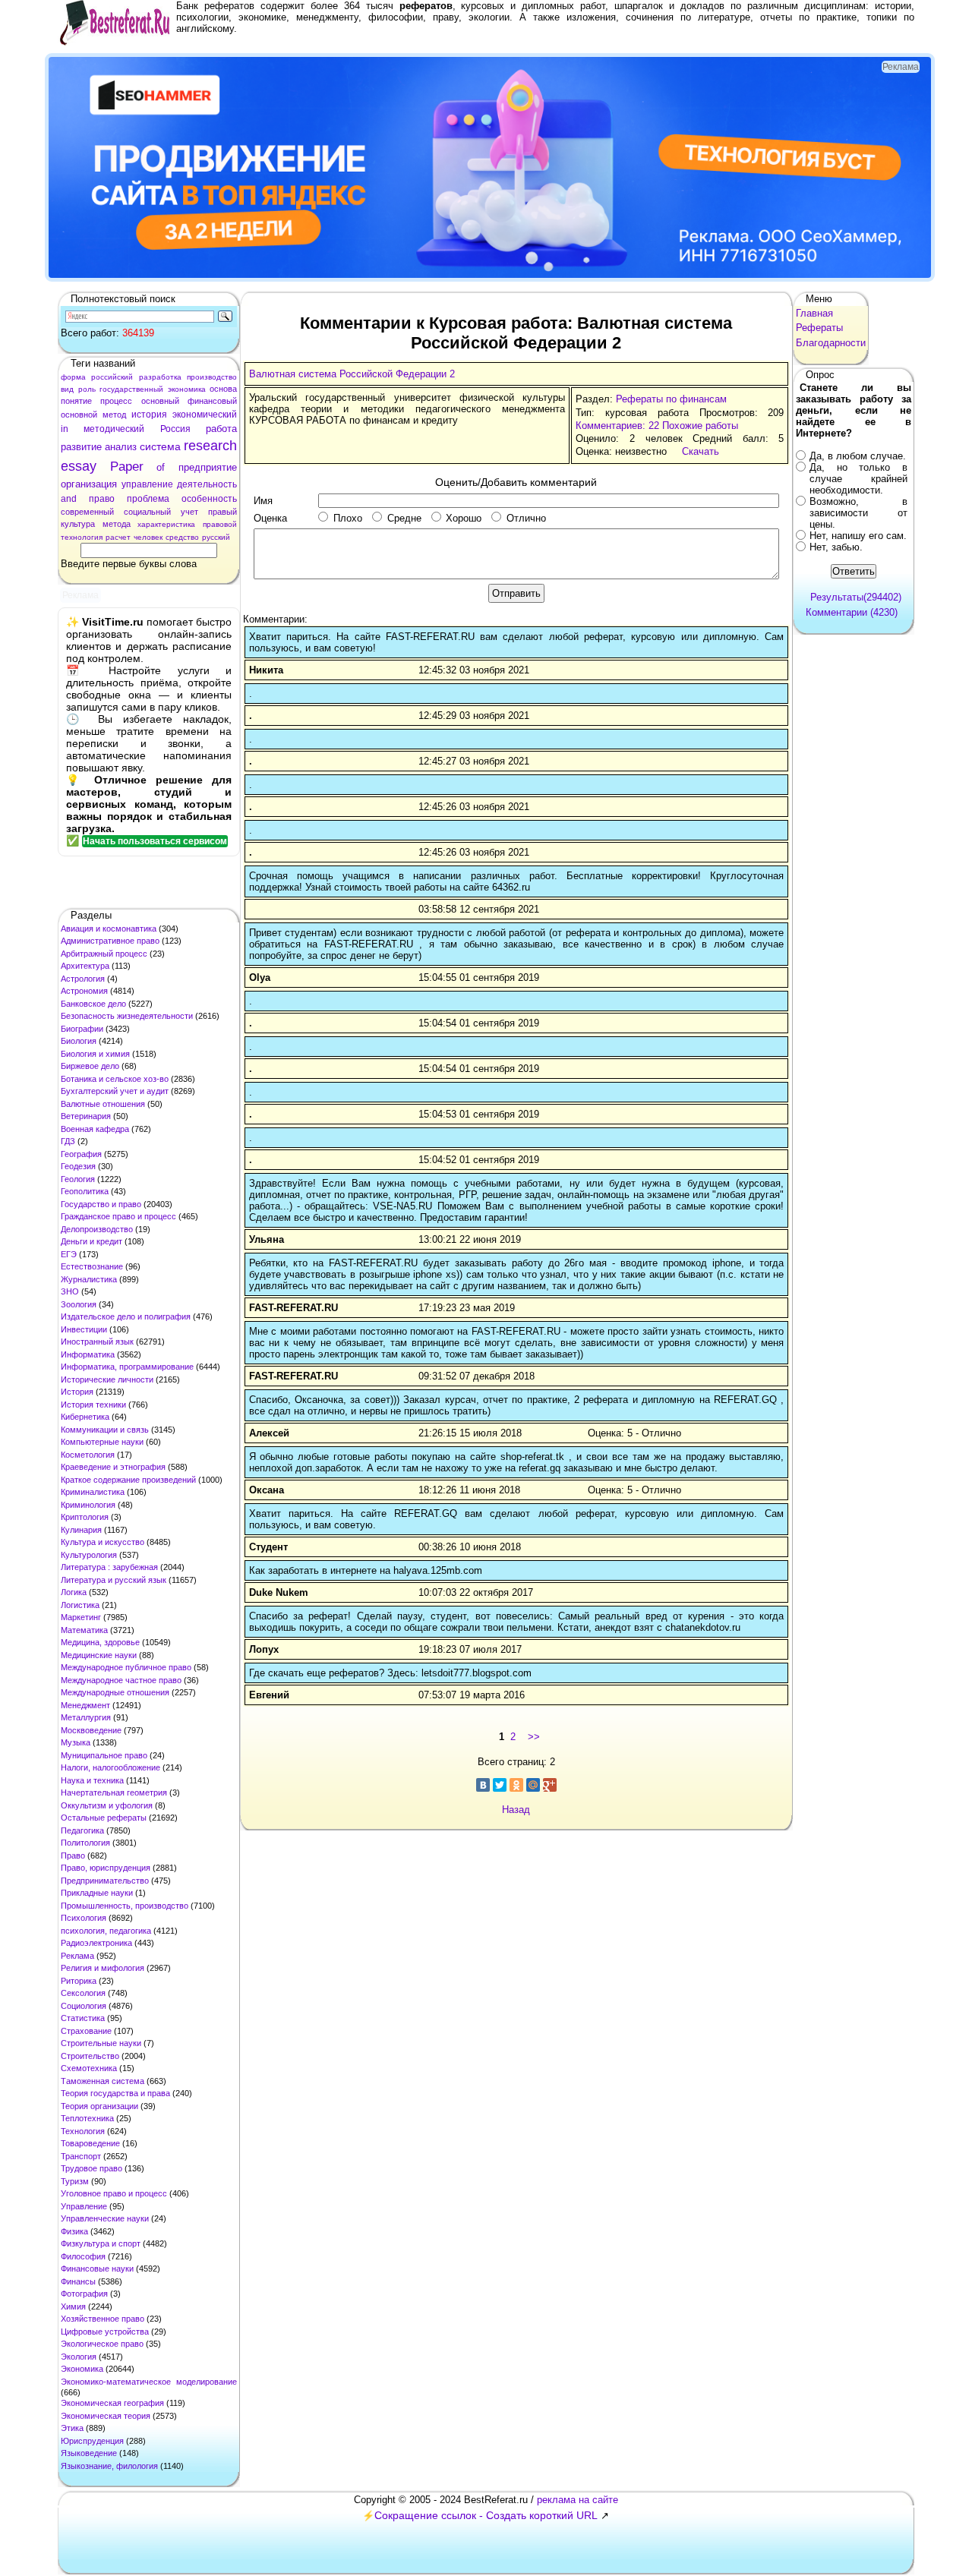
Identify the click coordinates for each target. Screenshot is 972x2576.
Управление (84, 2206)
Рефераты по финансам (671, 399)
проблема (148, 499)
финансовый (212, 401)
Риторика (79, 1981)
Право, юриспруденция (106, 1868)
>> (534, 1737)
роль (87, 389)
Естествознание (92, 1266)
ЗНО (70, 1291)
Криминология (88, 1505)
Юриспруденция (92, 2441)
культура (78, 524)
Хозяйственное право (103, 2319)
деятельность (207, 484)
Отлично (526, 518)
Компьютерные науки (102, 1442)
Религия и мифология (103, 1968)
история (149, 415)
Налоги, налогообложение (110, 1767)
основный (160, 401)
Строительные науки (101, 2043)
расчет (118, 537)
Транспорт (81, 2156)
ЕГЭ (69, 1254)
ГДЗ (68, 1141)
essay (79, 466)
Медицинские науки (99, 1655)
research (210, 446)
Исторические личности (107, 1379)
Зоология (79, 1304)
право (102, 499)
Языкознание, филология (109, 2466)
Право (73, 1856)
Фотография (84, 2294)
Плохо (348, 518)
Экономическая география (112, 2403)
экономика (187, 389)
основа (223, 389)
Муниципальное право (104, 1755)
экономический (205, 415)
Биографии (82, 1029)
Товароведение (90, 2143)
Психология (84, 1918)
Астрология (83, 979)
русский (216, 537)
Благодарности (831, 343)
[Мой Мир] (533, 1785)
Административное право (110, 941)
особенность (209, 499)
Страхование (86, 2031)
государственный (131, 389)
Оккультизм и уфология (107, 1805)
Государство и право (101, 1204)
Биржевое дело (90, 1066)
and (69, 499)
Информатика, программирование (127, 1367)
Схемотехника (89, 2068)
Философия (83, 2256)
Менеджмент (85, 1705)
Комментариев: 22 (617, 426)
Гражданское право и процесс (118, 1216)
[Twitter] (500, 1785)
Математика (84, 1630)
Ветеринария (86, 1116)
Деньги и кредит (92, 1241)
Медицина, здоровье (100, 1642)
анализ (121, 447)
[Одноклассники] (516, 1785)
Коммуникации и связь (105, 1430)
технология (82, 537)
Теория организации (99, 2106)
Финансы (78, 2281)
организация (89, 484)
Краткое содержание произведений (128, 1480)
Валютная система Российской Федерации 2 (352, 374)
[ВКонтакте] (483, 1785)
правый (222, 512)
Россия (175, 429)
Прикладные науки (97, 1893)
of (161, 467)
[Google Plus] (550, 1785)
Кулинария (81, 1530)
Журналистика (89, 1279)
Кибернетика (85, 1417)
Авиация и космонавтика (109, 929)
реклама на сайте (578, 2500)
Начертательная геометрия (114, 1792)
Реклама (77, 1956)
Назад (516, 1810)
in (65, 429)
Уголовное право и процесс (114, 2193)
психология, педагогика (106, 1931)
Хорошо (464, 518)
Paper (127, 467)
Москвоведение (91, 1730)
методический (114, 429)
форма (73, 377)
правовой (220, 524)
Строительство (90, 2056)
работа (221, 429)
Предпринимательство (105, 1881)
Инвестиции (84, 1329)
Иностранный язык (97, 1342)
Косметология (88, 1455)
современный (87, 512)
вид (67, 389)
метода (117, 524)
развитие (81, 447)
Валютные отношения (103, 1104)
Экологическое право (102, 2344)
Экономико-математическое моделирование (149, 2382)
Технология (83, 2131)
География (81, 1154)
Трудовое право (92, 2168)
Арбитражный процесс (104, 954)
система (160, 446)
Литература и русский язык (114, 1580)
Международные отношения (115, 1692)
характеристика (166, 524)
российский (112, 377)
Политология (85, 1843)
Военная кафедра (95, 1129)
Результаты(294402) (856, 597)
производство (212, 377)
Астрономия (84, 991)
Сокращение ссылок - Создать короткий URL (486, 2515)
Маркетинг (81, 1617)
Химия (73, 2306)
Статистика (83, 2018)
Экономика (82, 2369)
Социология (84, 2006)
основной (79, 415)
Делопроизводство (97, 1229)
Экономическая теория (106, 2416)
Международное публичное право (126, 1667)
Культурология (89, 1555)
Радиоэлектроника (96, 1943)
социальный (147, 512)
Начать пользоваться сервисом (155, 841)
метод (114, 415)
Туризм (75, 2181)
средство (182, 537)
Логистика (80, 1605)
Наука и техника (92, 1780)
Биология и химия (95, 1054)
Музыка (76, 1742)
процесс (116, 401)
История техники (93, 1405)
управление (147, 484)
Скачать (701, 451)
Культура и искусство (103, 1542)
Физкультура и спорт (101, 2243)
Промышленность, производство (125, 1906)
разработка (160, 377)
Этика (72, 2428)
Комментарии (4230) (852, 612)
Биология (79, 1041)
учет (189, 512)
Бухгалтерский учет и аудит (115, 1091)
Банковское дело (93, 1004)
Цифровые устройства (105, 2332)
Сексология (83, 1993)
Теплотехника (87, 2118)
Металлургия (86, 1717)
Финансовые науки (97, 2269)
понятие (76, 401)
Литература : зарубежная (109, 1567)
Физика (74, 2231)
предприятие (208, 467)
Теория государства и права (115, 2093)
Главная (814, 313)
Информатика (88, 1354)
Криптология (85, 1517)
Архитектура (85, 966)
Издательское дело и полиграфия (126, 1316)
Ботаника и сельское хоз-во (115, 1079)
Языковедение (89, 2453)
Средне (404, 518)
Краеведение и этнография (113, 1467)
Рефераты (819, 328)
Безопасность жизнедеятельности (127, 1016)
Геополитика (85, 1191)
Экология (79, 2357)
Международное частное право (121, 1680)
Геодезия (78, 1166)
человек (148, 537)
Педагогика (82, 1830)
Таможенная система (103, 2081)
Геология (78, 1179)
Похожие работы (700, 426)
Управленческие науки (105, 2218)
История (77, 1392)
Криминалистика (93, 1492)
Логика (74, 1592)
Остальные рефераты (104, 1818)
